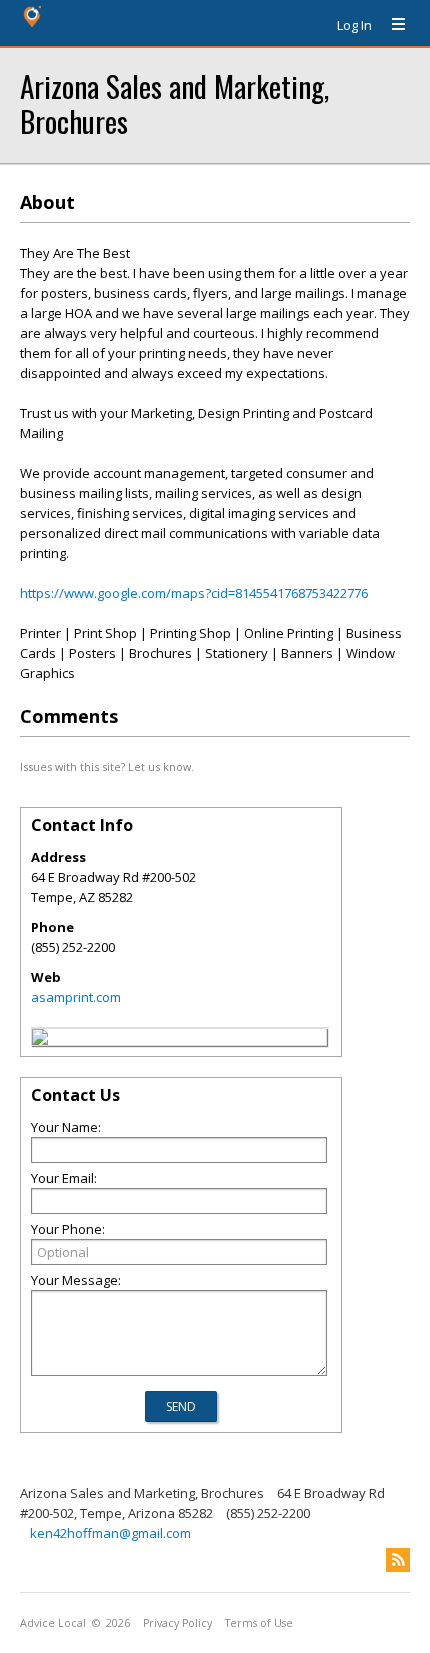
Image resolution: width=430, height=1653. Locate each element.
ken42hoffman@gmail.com (110, 1533)
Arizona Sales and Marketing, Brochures (174, 103)
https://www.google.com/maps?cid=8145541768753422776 (194, 593)
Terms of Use (259, 1623)
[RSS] (398, 1560)
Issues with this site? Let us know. (107, 766)
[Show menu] (391, 25)
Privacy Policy (177, 1623)
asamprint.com (76, 997)
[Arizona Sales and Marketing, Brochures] (40, 1040)
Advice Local (53, 1623)
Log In (354, 25)
